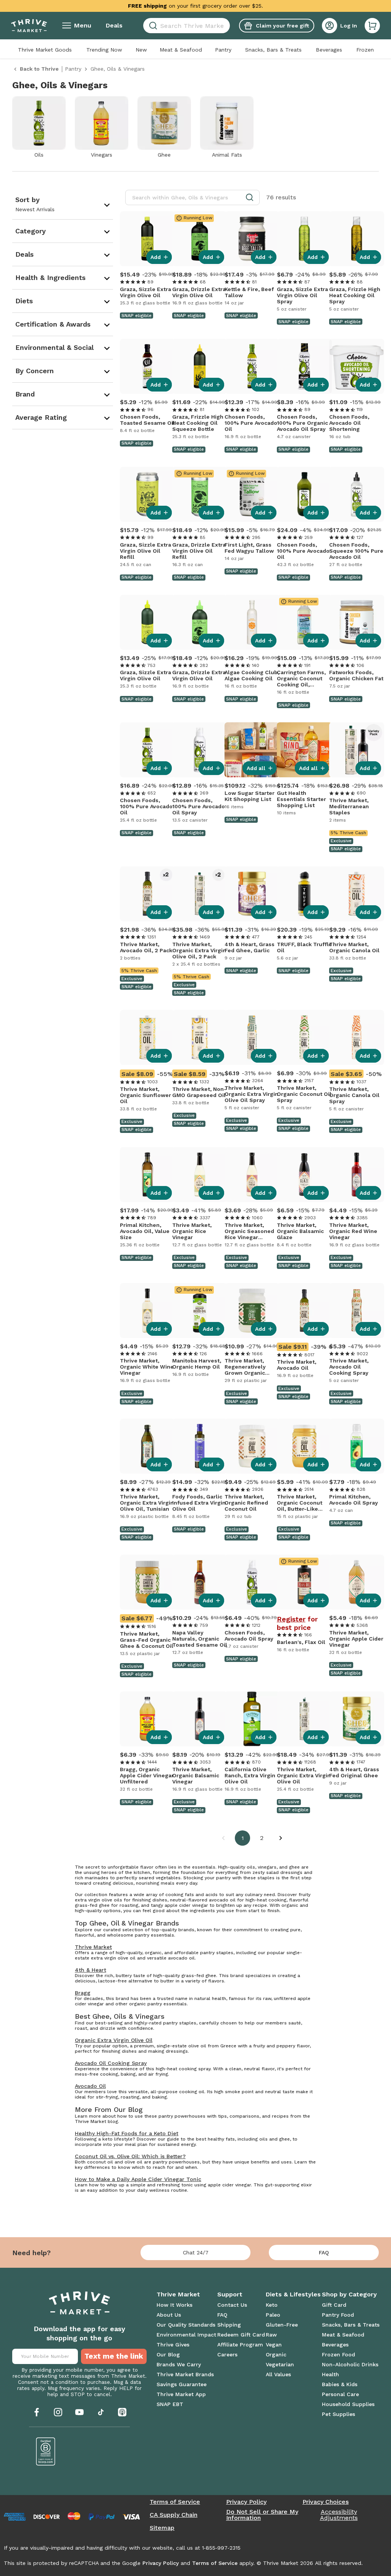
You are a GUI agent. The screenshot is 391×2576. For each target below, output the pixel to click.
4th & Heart (90, 1970)
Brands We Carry (179, 2364)
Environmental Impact (186, 2335)
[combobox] (187, 26)
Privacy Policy (246, 2502)
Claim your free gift (282, 26)
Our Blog (168, 2354)
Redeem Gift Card (241, 2335)
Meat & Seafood (181, 50)
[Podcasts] (122, 2412)
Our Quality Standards (186, 2325)
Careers (227, 2354)
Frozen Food (338, 2354)
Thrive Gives (173, 2345)
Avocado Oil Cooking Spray (111, 2063)
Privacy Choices (326, 2502)
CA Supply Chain (174, 2515)
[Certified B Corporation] (46, 2451)
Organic (276, 2354)
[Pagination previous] (223, 1838)
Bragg (83, 1993)
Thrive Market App (181, 2394)
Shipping (229, 2325)
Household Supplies (348, 2404)
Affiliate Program (240, 2345)
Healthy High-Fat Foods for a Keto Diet (127, 2133)
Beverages (329, 50)
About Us (169, 2315)
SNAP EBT (170, 2404)
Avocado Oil (90, 2086)
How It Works (174, 2305)
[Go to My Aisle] (29, 26)
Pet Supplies (338, 2414)
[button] (372, 26)
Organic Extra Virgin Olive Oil (114, 2040)
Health (330, 2374)
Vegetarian (280, 2364)
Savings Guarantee (182, 2384)
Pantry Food (338, 2315)
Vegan (274, 2345)
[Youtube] (79, 2412)
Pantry (223, 50)
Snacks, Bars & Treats (273, 50)
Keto (272, 2305)
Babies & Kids (340, 2384)
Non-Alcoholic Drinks (350, 2364)
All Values (278, 2374)
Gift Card (334, 2305)
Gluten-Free (282, 2325)
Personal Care (340, 2394)
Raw (271, 2335)
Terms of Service (175, 2502)
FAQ (324, 2252)
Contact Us (232, 2305)
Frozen (365, 50)
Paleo (273, 2315)
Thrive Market (93, 1947)
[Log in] (330, 26)
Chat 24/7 (196, 2252)
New (141, 50)
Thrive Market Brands (185, 2374)
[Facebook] (37, 2412)
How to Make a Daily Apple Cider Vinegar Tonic (138, 2179)
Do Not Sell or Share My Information (262, 2515)
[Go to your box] (372, 26)
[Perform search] (152, 26)
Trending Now (104, 50)
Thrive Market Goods (45, 50)
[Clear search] (227, 26)
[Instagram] (58, 2412)
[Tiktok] (101, 2412)
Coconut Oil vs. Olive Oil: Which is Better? (130, 2156)
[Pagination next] (281, 1838)
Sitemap (162, 2528)
